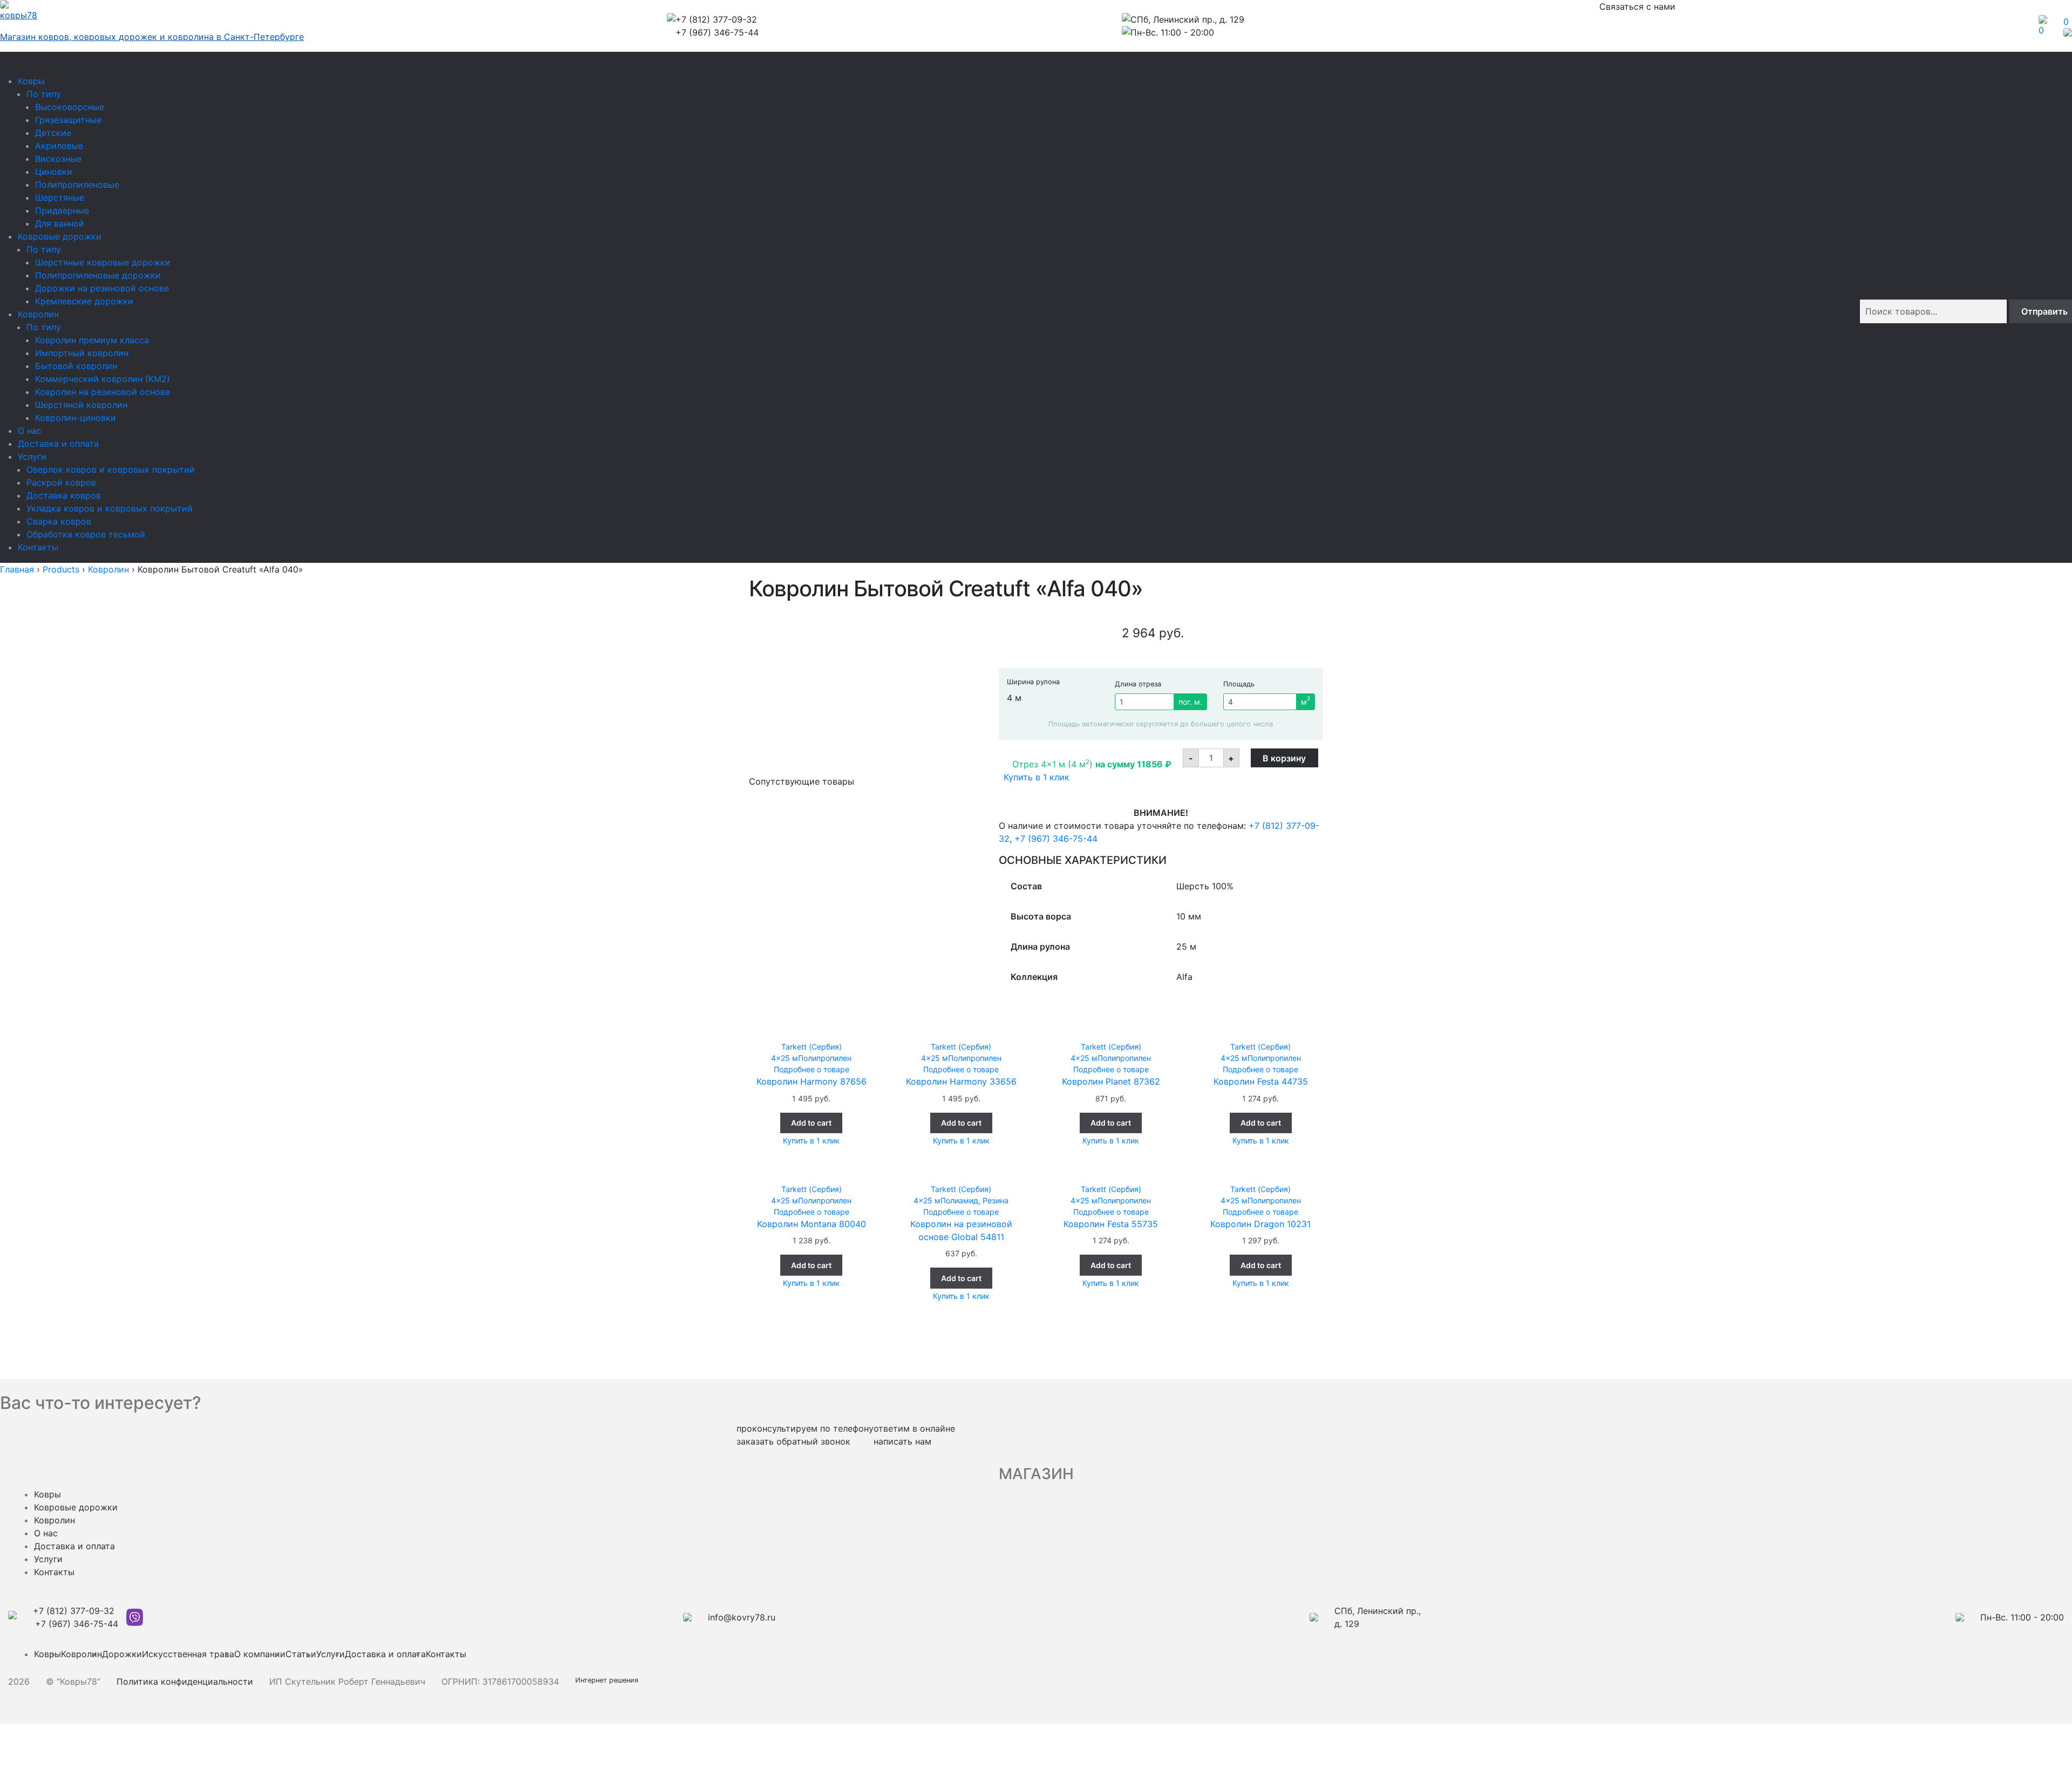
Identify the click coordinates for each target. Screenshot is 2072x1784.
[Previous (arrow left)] (12, 1748)
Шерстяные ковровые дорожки (103, 262)
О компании (260, 1654)
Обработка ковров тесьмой (86, 534)
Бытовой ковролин (76, 366)
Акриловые (59, 146)
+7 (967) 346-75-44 (1056, 839)
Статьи (301, 1654)
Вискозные (58, 159)
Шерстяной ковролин (81, 405)
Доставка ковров (64, 495)
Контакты (38, 547)
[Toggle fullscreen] (39, 1733)
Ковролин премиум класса (92, 340)
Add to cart (811, 1123)
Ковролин (38, 314)
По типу (44, 94)
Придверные (62, 210)
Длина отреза (1138, 684)
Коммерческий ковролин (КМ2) (103, 379)
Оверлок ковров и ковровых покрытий (111, 469)
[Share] (39, 1763)
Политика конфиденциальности (185, 1681)
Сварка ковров (59, 521)
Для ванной (60, 223)
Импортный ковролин (82, 353)
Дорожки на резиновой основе (102, 288)
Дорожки (122, 1654)
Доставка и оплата (58, 444)
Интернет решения (609, 1680)
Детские (53, 133)
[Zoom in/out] (67, 1733)
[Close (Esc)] (12, 1733)
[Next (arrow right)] (39, 1748)
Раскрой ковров (61, 482)
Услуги (32, 457)
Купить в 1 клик (1037, 777)
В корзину (1284, 758)
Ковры (31, 81)
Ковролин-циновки (76, 418)
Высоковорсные (70, 107)
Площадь (1239, 684)
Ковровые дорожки (60, 236)
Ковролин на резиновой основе (103, 392)
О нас (30, 431)
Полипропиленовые (77, 185)
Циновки (54, 172)
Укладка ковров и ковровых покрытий (110, 508)
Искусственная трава (188, 1654)
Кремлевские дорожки (84, 301)
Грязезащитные (68, 120)
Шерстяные (60, 198)
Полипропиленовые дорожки (98, 275)
